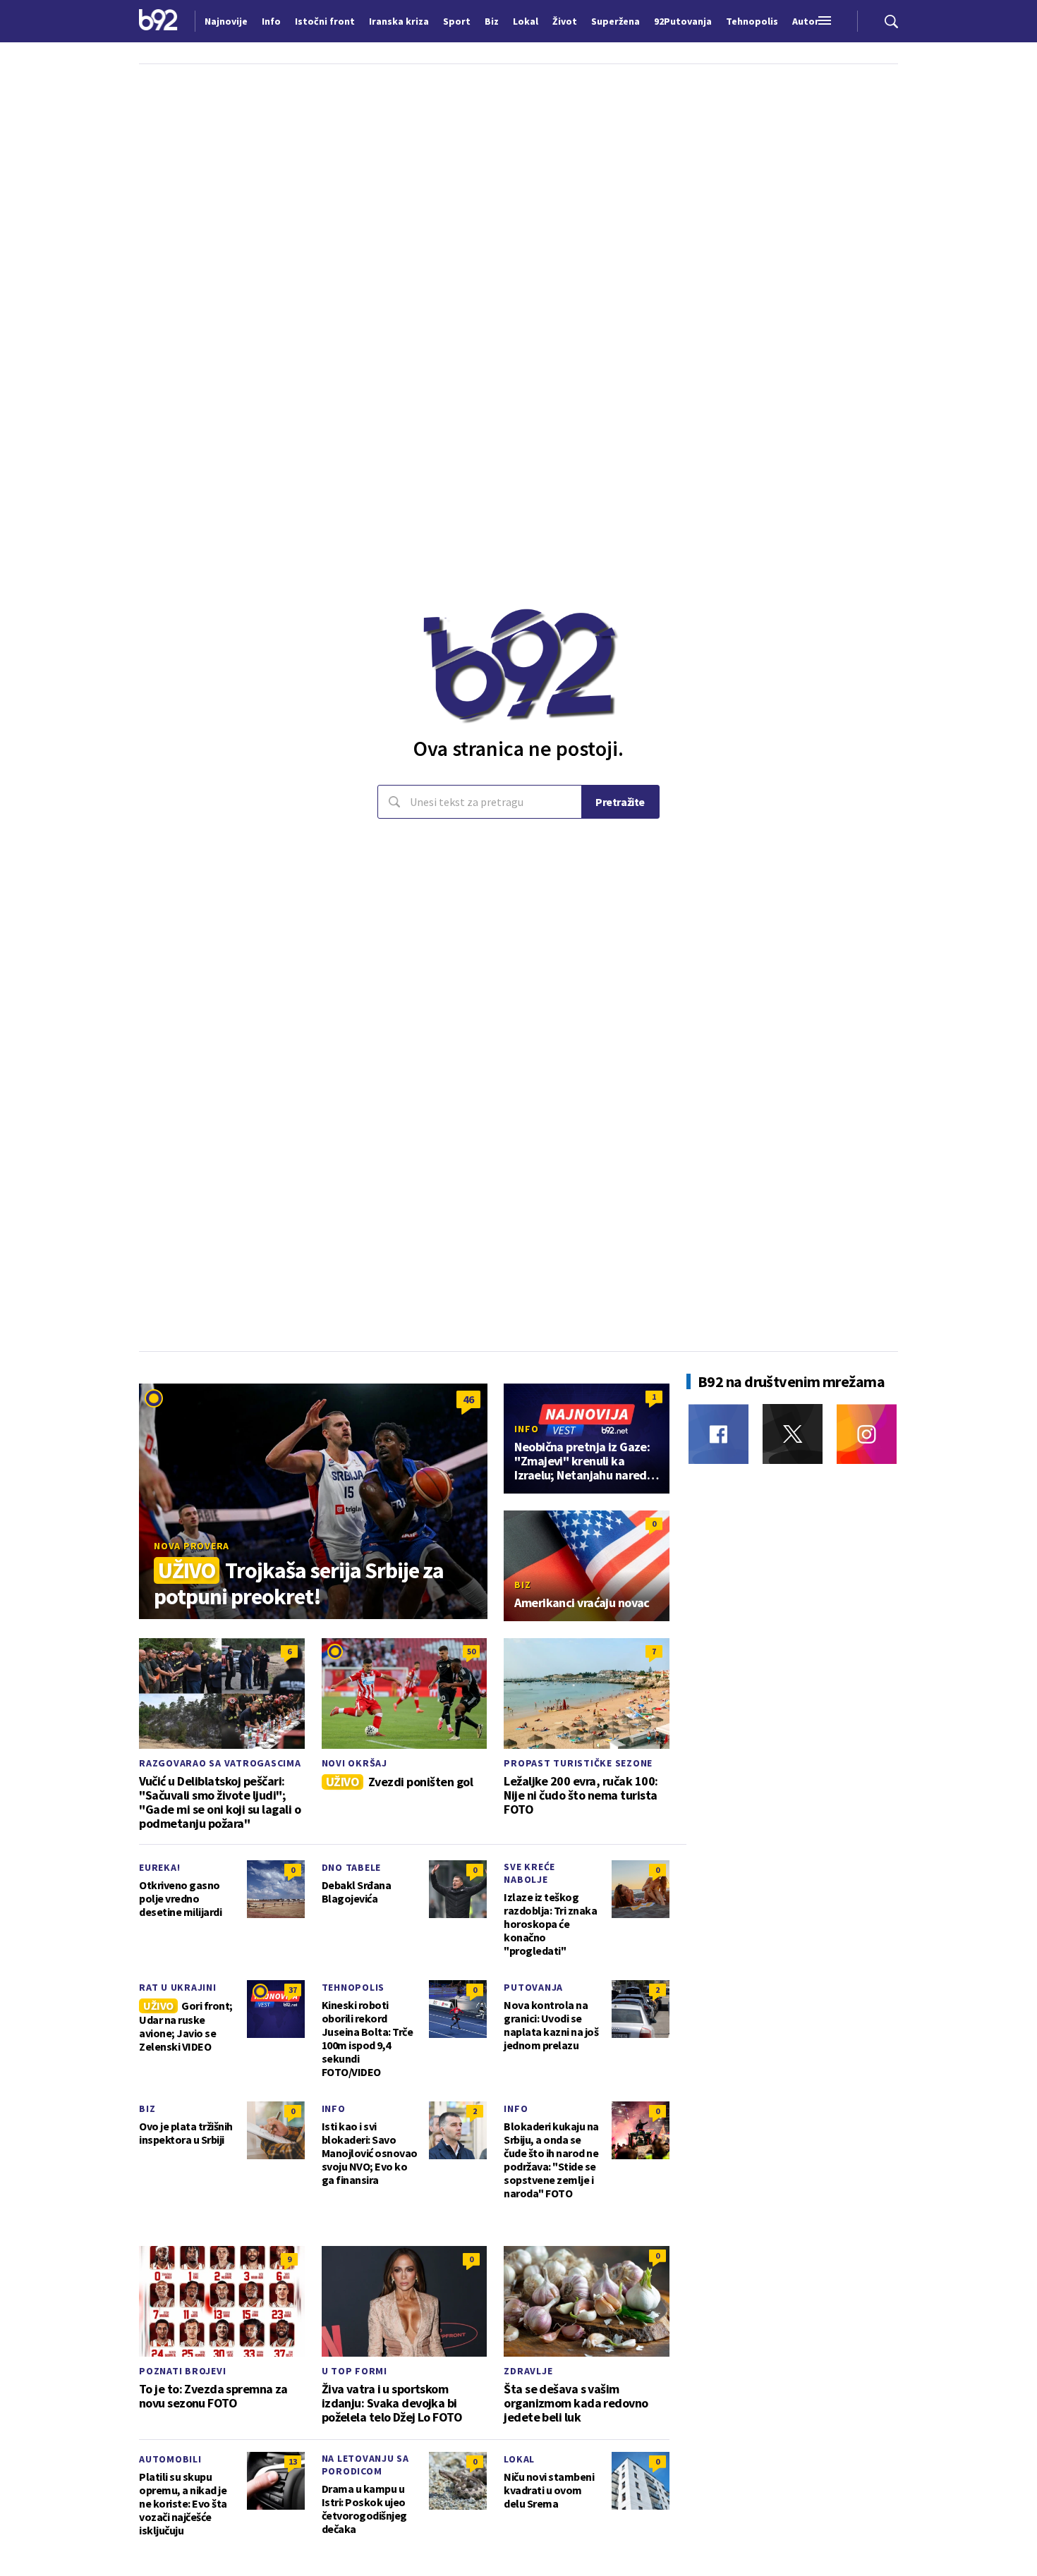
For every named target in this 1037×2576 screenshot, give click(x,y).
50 (471, 1651)
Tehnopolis (353, 1987)
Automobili (170, 2459)
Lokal (519, 2459)
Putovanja (533, 1987)
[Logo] (158, 21)
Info (526, 1429)
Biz (522, 1585)
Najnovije (226, 21)
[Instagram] (867, 1434)
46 (468, 1399)
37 (293, 1990)
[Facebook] (718, 1434)
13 (293, 2461)
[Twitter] (793, 1434)
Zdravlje (528, 2371)
